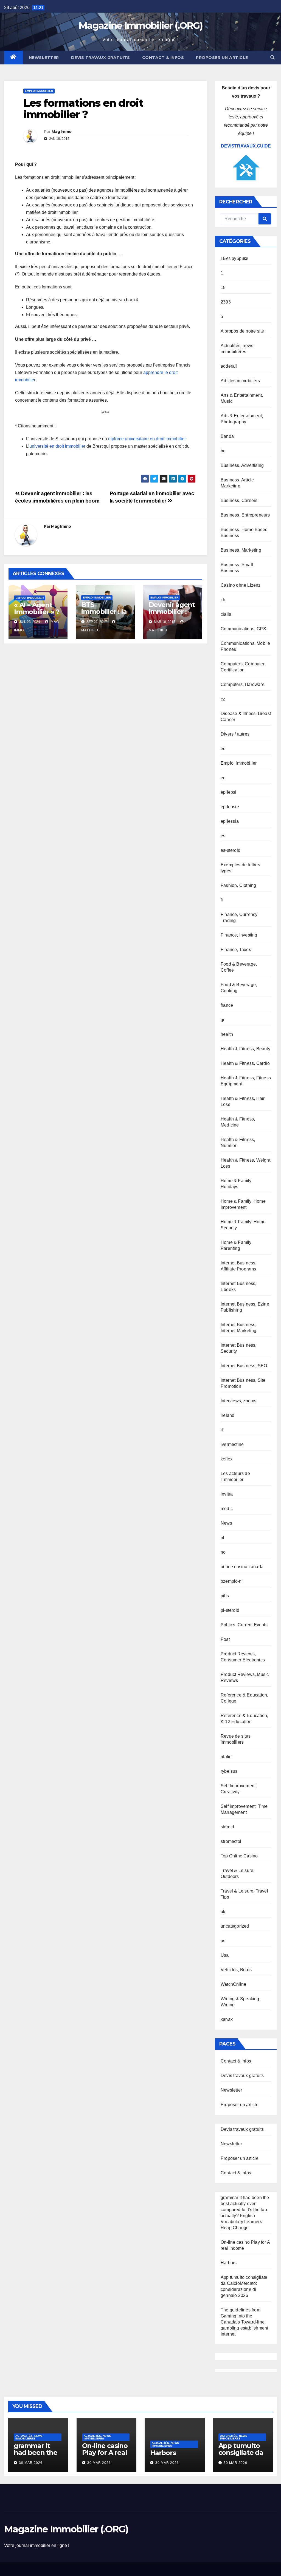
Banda (227, 436)
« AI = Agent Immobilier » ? (37, 608)
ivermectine (232, 1444)
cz (223, 699)
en (223, 778)
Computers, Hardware (243, 684)
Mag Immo (61, 132)
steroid (227, 1827)
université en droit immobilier (57, 446)
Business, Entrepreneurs (245, 515)
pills (225, 1596)
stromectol (231, 1841)
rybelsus (229, 1771)
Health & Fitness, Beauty (245, 1049)
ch (223, 600)
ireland (227, 1415)
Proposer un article (222, 58)
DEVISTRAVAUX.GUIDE (246, 146)
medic (227, 1509)
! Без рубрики (235, 258)
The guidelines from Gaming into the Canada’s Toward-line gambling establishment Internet (244, 2322)
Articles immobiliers (240, 381)
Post (225, 1639)
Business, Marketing (241, 550)
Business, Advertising (242, 465)
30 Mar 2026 (31, 2463)
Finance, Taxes (236, 950)
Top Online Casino (239, 1856)
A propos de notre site (242, 331)
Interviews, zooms (238, 1401)
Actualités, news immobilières (29, 2437)
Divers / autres (235, 734)
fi (222, 900)
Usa (225, 1955)
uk (223, 1912)
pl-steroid (230, 1610)
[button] (272, 57)
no (223, 1552)
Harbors (229, 2263)
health (227, 1034)
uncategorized (235, 1926)
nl (222, 1538)
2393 (226, 302)
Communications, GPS (243, 629)
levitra (227, 1494)
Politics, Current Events (244, 1625)
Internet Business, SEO (244, 1366)
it (222, 1430)
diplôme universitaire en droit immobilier (147, 439)
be (223, 451)
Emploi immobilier (39, 91)
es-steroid (231, 850)
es (223, 836)
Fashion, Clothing (238, 885)
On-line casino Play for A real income (105, 2452)
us (223, 1941)
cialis (226, 614)
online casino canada (242, 1567)
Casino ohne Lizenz (241, 585)
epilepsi (229, 792)
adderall (229, 366)
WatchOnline (233, 1984)
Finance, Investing (239, 935)
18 (223, 287)
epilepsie (230, 807)
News (226, 1523)
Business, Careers (239, 500)
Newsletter (44, 58)
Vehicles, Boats (236, 1970)
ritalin (226, 1757)
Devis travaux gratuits (101, 58)
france (227, 1005)
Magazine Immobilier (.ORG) (140, 25)
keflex (227, 1459)
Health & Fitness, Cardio (245, 1063)
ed (223, 749)
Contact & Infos (163, 58)
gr (223, 1020)
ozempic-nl (232, 1581)
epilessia (230, 821)
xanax (227, 2019)
